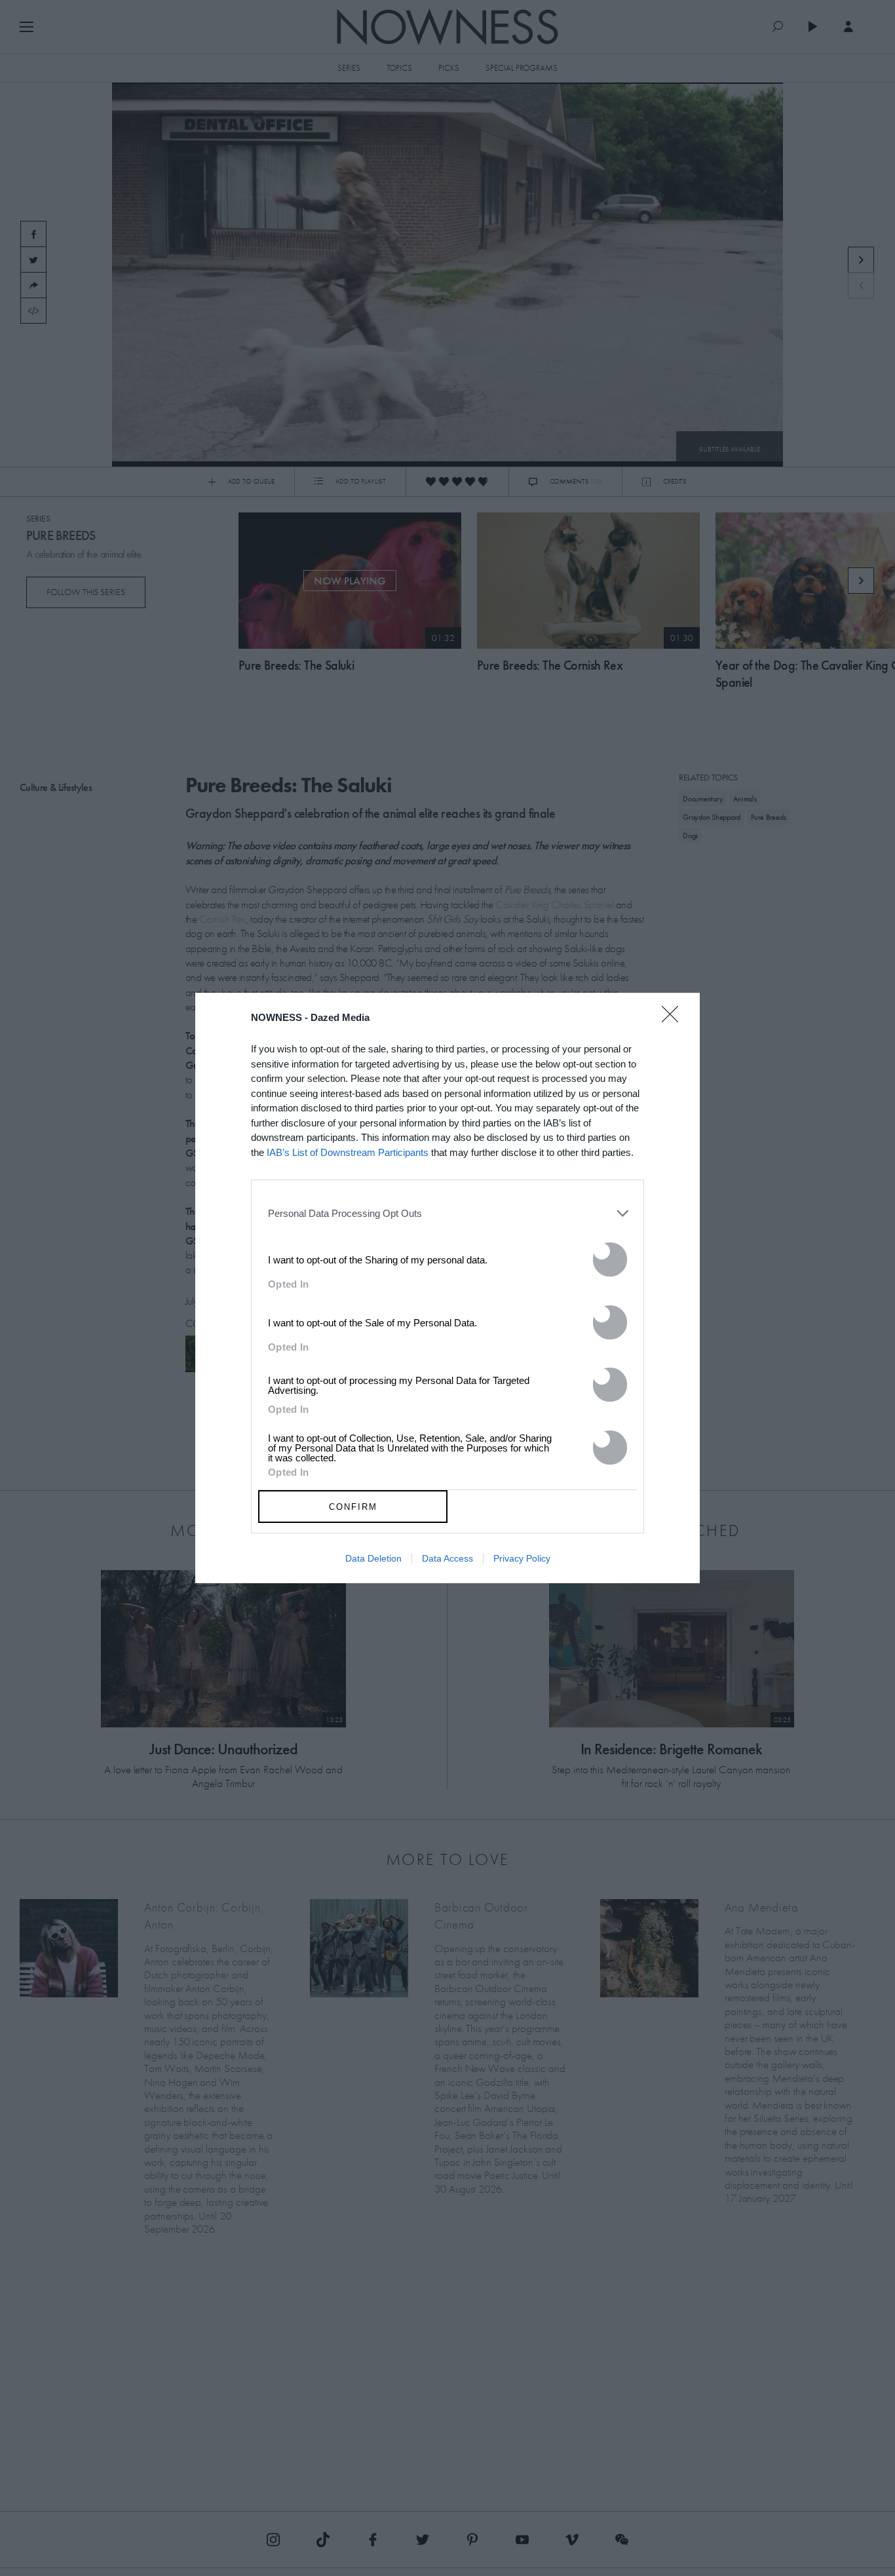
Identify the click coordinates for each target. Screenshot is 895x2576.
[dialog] (447, 1288)
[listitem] (447, 1213)
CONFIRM (353, 1507)
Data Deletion (373, 1558)
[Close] (674, 1022)
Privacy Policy (522, 1558)
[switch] (610, 1259)
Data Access (447, 1558)
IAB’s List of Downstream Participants (348, 1152)
